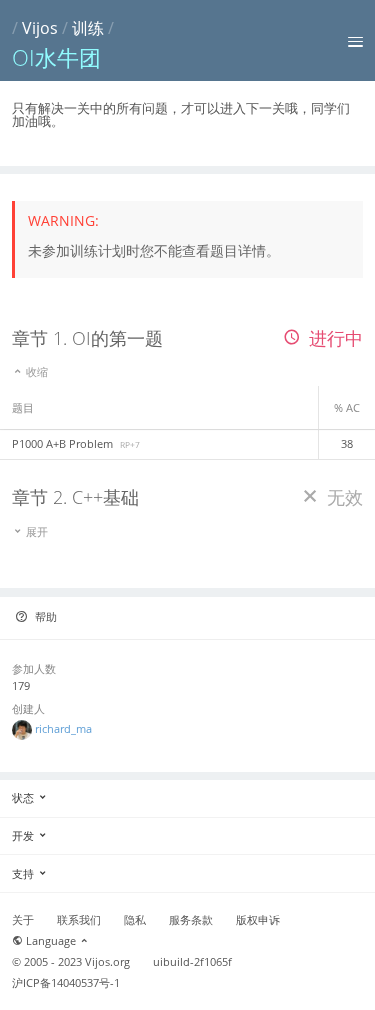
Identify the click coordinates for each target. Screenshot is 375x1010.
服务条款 (191, 920)
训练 (88, 28)
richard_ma (63, 728)
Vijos (40, 28)
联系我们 (79, 920)
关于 (23, 920)
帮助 (44, 616)
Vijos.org (107, 962)
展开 (35, 531)
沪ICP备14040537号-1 (66, 983)
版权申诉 (258, 920)
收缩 (35, 371)
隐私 (135, 920)
